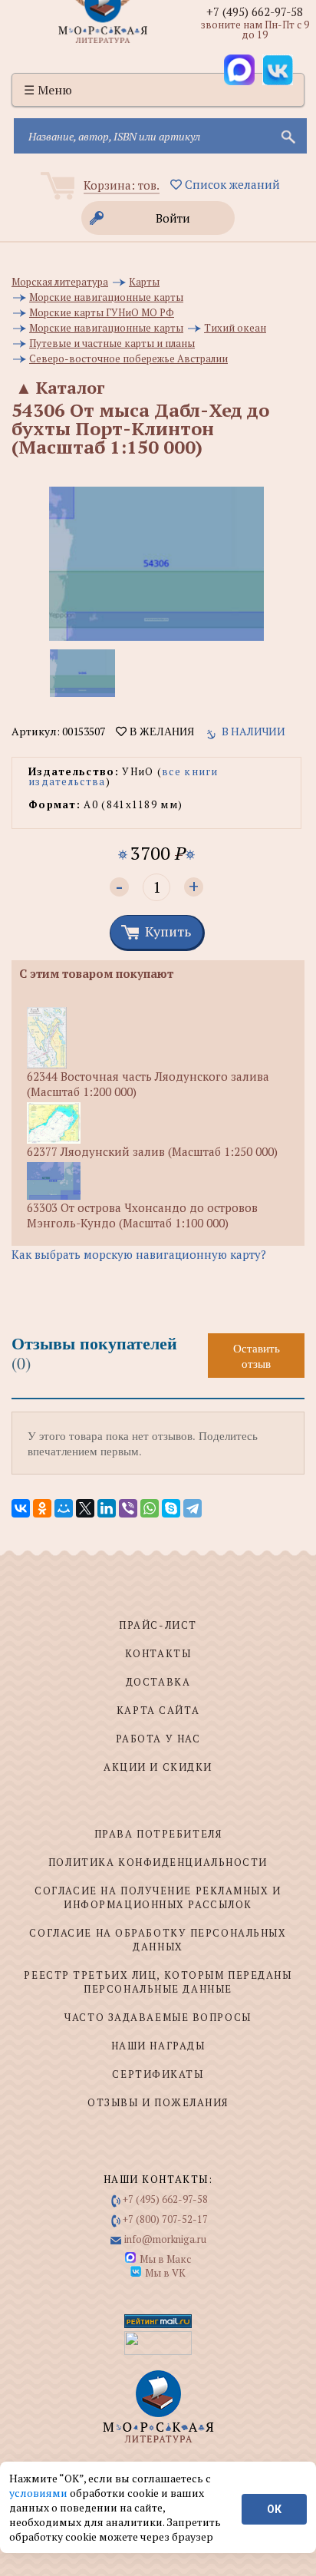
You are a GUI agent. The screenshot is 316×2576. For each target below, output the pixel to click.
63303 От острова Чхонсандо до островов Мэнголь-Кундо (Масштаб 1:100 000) (142, 1215)
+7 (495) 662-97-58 (255, 12)
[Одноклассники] (42, 1508)
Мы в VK (165, 2273)
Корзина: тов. (122, 185)
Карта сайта (158, 1710)
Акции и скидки (158, 1767)
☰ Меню (48, 90)
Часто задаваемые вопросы (158, 2017)
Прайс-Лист (158, 1625)
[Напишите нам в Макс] (239, 70)
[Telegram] (193, 1508)
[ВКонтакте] (21, 1508)
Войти (173, 218)
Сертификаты (158, 2074)
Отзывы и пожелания (158, 2102)
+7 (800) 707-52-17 (165, 2219)
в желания (160, 732)
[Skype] (171, 1508)
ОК (274, 2509)
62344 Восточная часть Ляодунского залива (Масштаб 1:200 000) (148, 1084)
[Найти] (287, 136)
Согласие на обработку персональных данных (158, 1940)
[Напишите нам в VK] (278, 70)
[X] (85, 1508)
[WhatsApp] (150, 1508)
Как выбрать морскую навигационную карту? (139, 1254)
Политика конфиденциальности (158, 1862)
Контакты (158, 1653)
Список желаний (231, 184)
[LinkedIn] (107, 1508)
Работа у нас (158, 1739)
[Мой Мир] (64, 1508)
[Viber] (128, 1508)
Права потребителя (158, 1834)
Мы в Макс (165, 2259)
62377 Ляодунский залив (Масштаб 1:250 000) (152, 1151)
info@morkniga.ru (165, 2239)
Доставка (158, 1682)
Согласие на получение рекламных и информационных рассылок (158, 1897)
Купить (168, 931)
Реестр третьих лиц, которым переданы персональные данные (158, 1982)
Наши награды (158, 2046)
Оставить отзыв (257, 1356)
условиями (39, 2493)
